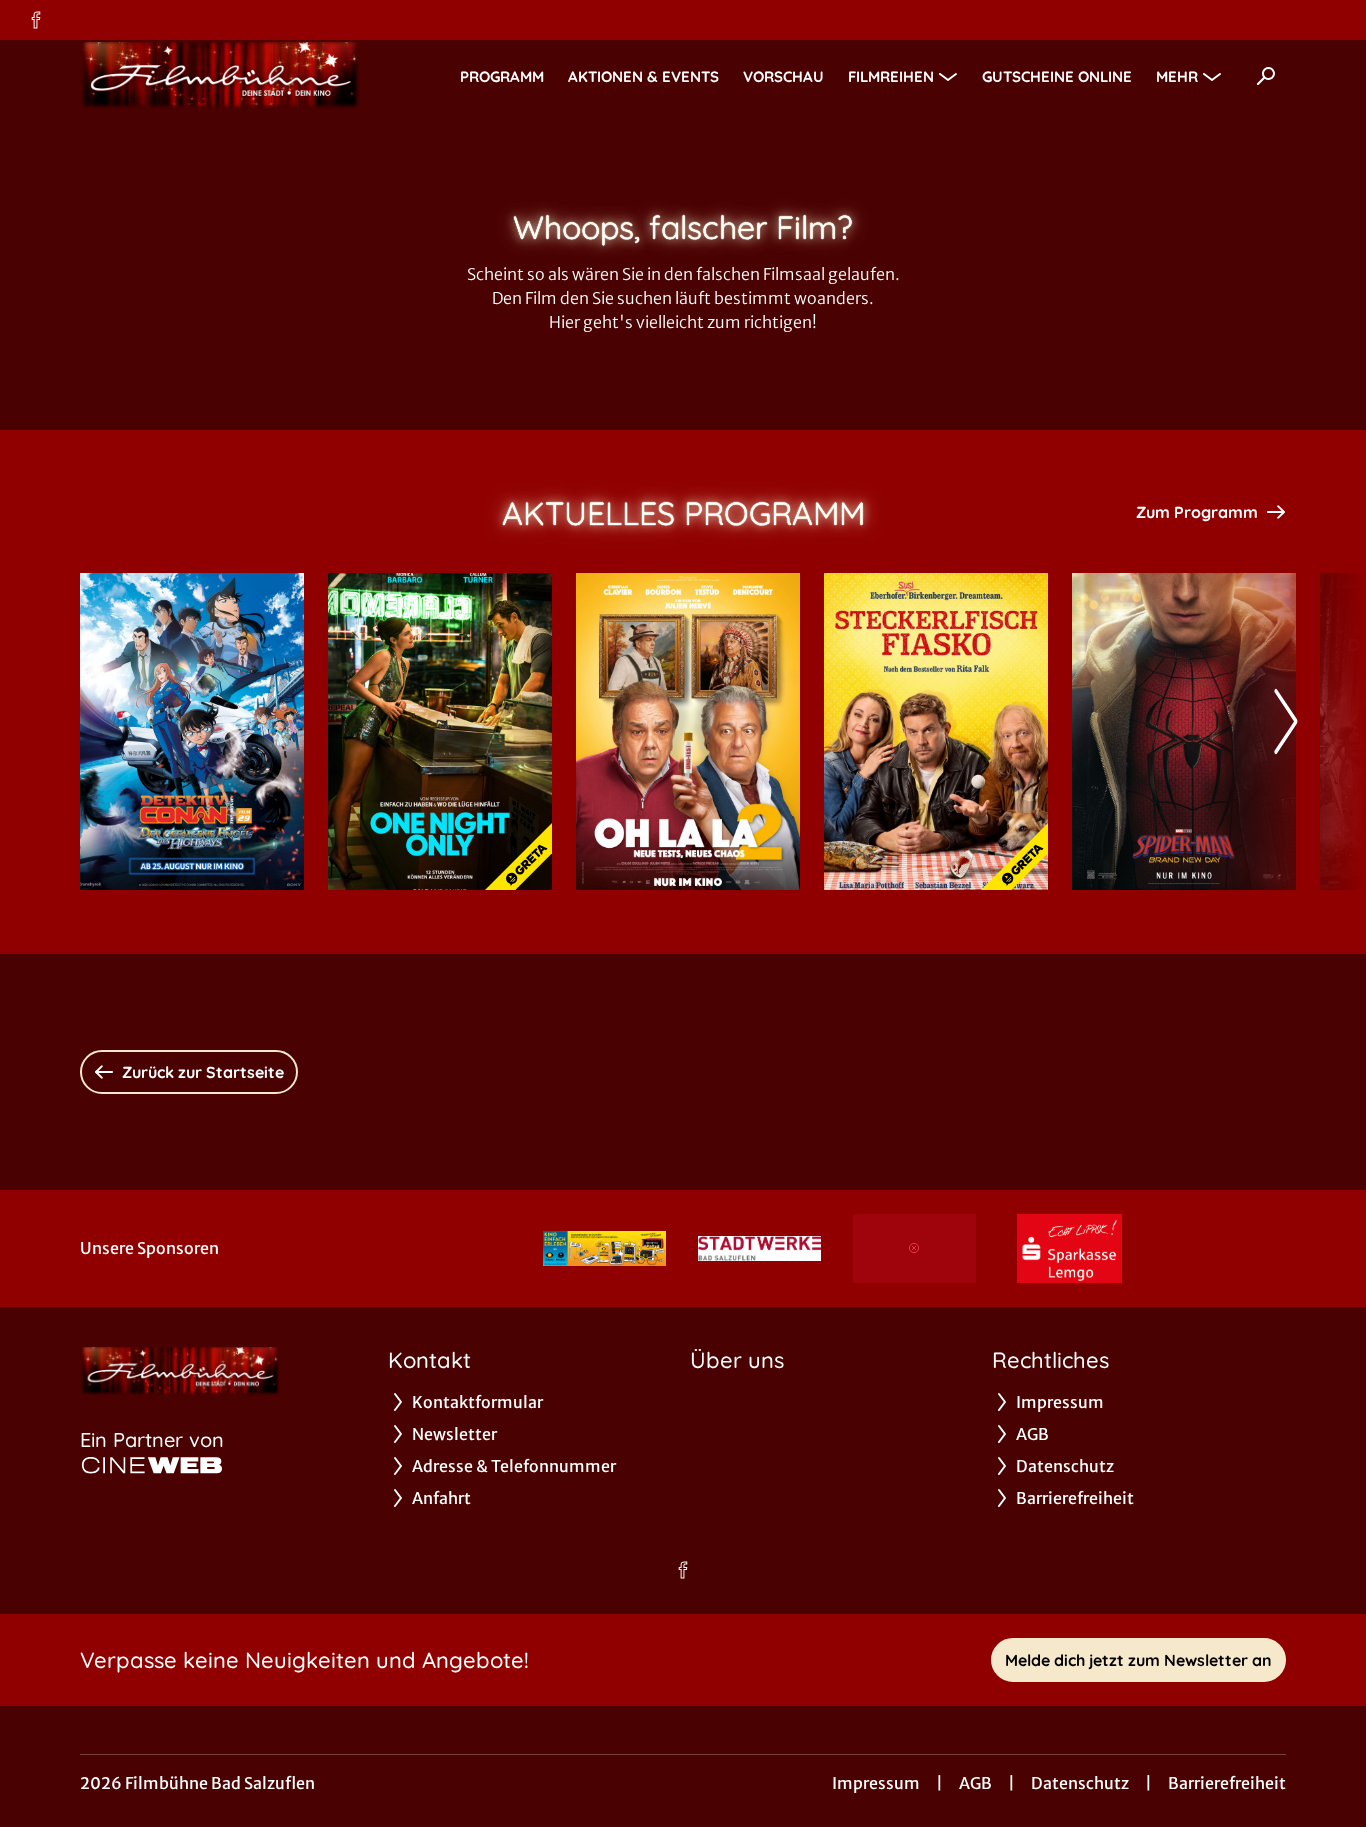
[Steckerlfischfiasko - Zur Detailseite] (936, 731)
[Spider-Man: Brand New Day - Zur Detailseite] (1184, 731)
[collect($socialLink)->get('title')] (36, 20)
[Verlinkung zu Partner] (604, 1248)
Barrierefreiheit (1227, 1783)
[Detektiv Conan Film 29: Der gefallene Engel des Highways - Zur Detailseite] (192, 731)
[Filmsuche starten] (1266, 76)
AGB (975, 1783)
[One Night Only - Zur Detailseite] (440, 731)
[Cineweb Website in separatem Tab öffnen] (152, 1465)
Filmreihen (891, 76)
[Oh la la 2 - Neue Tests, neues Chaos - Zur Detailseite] (688, 731)
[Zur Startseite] (220, 76)
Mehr (1177, 76)
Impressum (876, 1783)
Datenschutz (1080, 1783)
